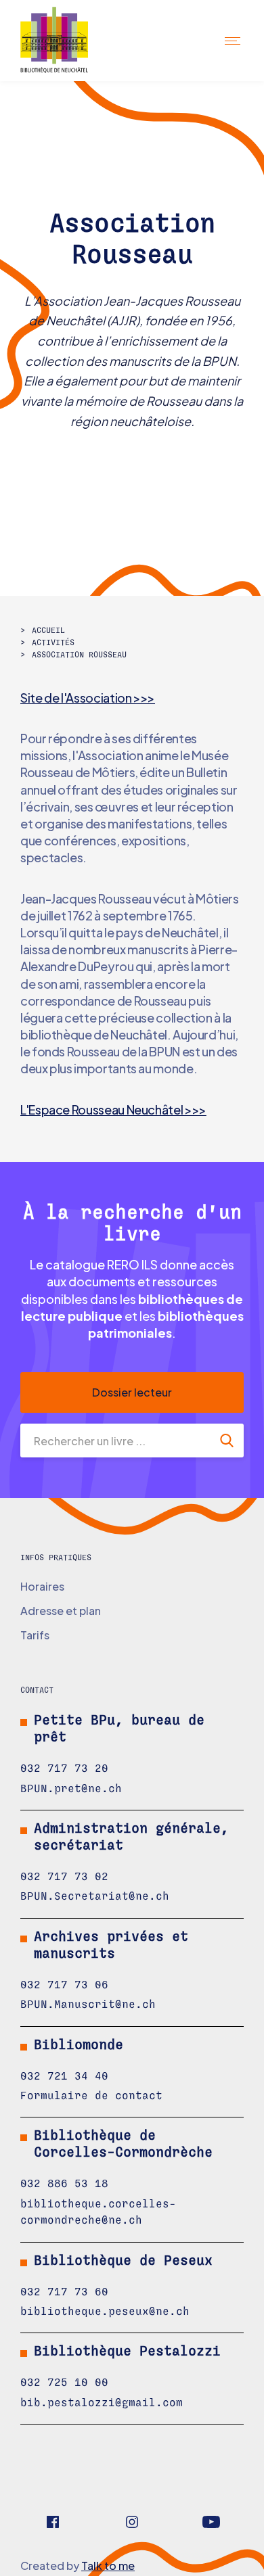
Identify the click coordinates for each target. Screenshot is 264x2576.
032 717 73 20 (64, 1769)
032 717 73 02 (64, 1877)
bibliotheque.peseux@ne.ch (105, 2312)
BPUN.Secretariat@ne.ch (95, 1896)
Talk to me (108, 2566)
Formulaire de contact (91, 2096)
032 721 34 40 (64, 2076)
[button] (234, 40)
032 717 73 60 (64, 2292)
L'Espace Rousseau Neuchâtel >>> (113, 1109)
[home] (66, 41)
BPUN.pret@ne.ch (71, 1789)
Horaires (42, 1586)
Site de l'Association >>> (88, 698)
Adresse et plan (61, 1611)
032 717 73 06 (64, 1985)
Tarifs (35, 1635)
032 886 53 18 (64, 2184)
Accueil (48, 630)
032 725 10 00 (64, 2383)
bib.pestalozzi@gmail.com (102, 2403)
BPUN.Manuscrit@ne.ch (88, 2005)
